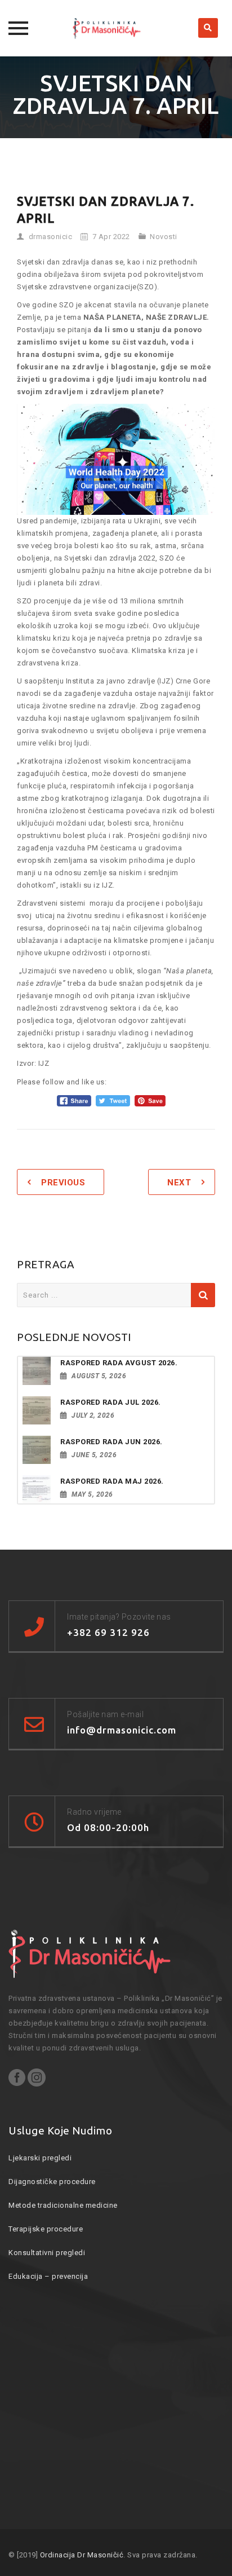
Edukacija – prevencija (48, 2276)
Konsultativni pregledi (47, 2253)
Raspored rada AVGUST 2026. (119, 1363)
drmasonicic (51, 237)
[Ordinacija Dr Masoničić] (116, 28)
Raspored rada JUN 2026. (111, 1442)
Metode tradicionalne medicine (63, 2205)
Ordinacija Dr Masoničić (82, 2555)
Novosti (164, 237)
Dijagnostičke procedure (52, 2182)
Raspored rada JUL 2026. (111, 1402)
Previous (63, 1183)
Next (179, 1183)
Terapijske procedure (46, 2229)
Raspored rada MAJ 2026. (112, 1481)
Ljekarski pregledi (40, 2158)
